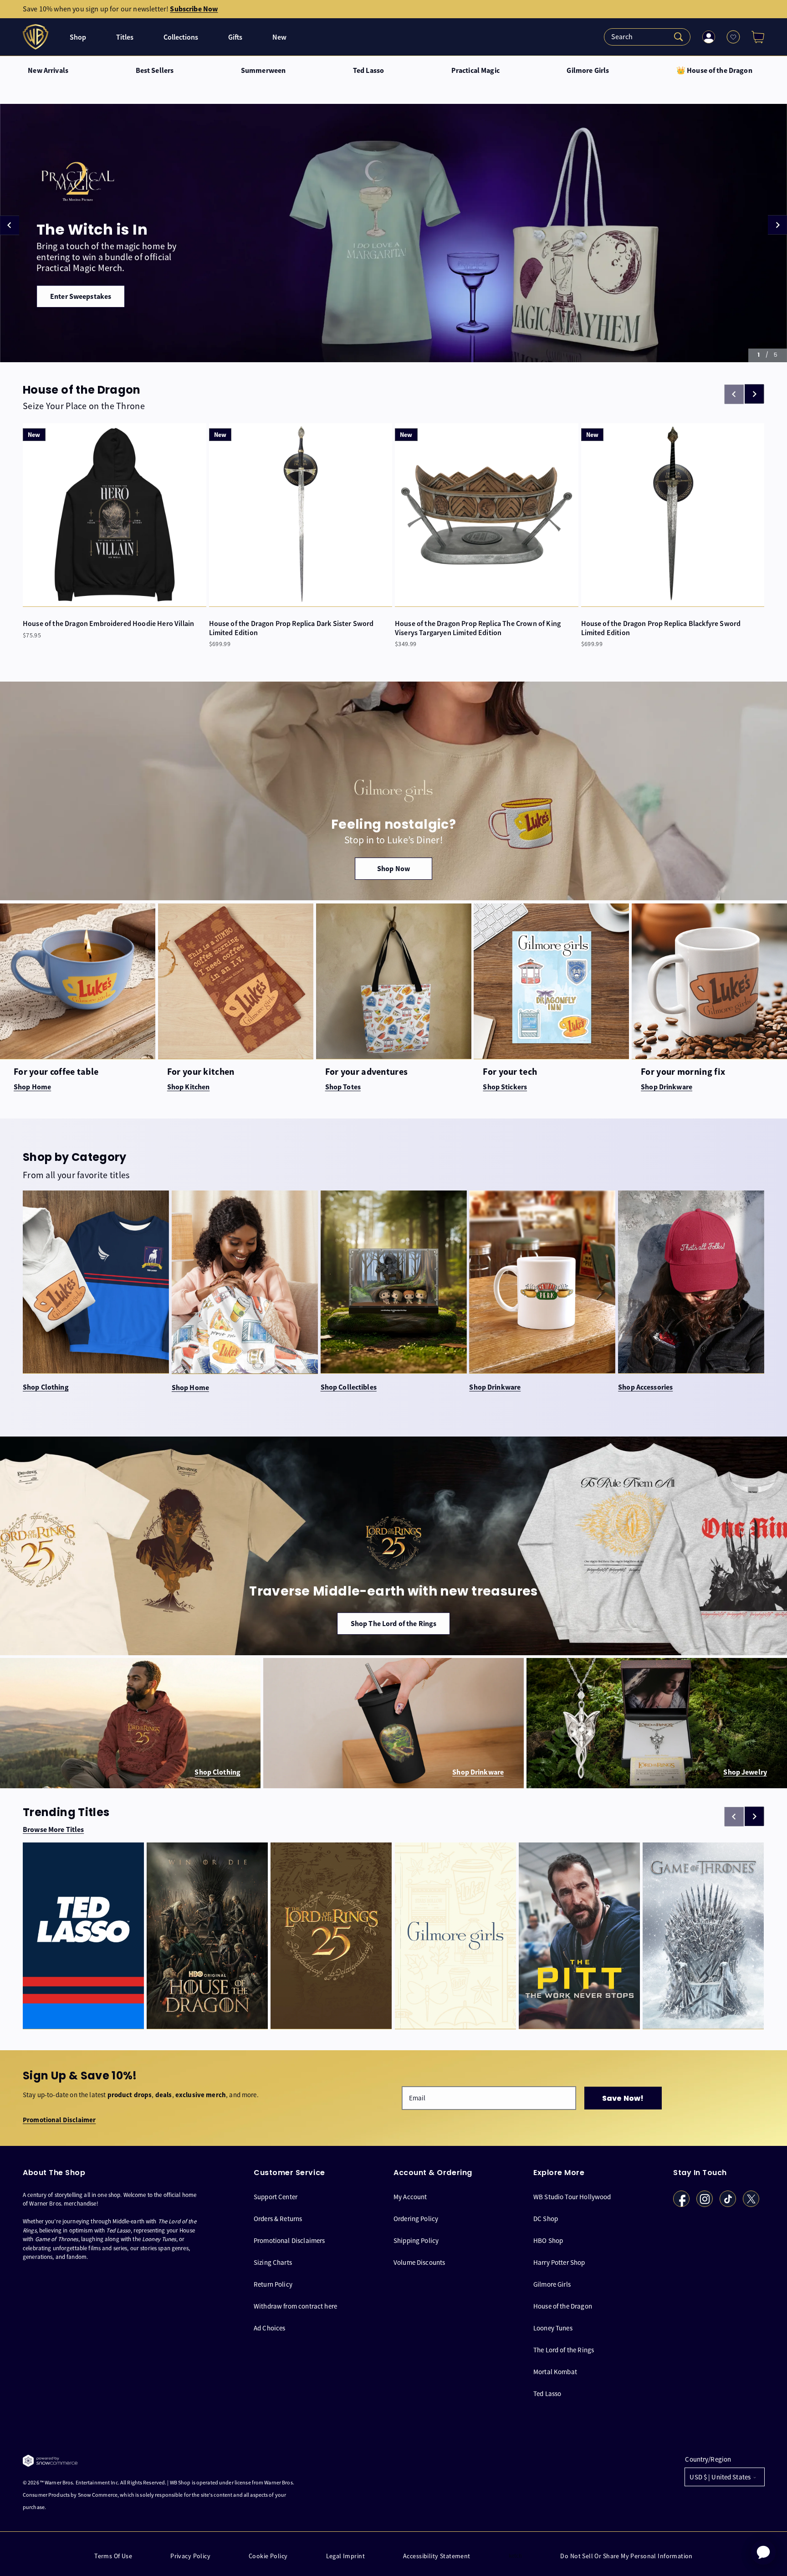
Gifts (235, 37)
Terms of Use (113, 2556)
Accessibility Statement (437, 2556)
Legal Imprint (345, 2556)
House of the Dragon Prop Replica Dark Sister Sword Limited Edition (291, 628)
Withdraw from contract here (295, 2306)
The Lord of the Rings (564, 2350)
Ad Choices (270, 2328)
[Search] (647, 37)
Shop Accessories (645, 1387)
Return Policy (273, 2284)
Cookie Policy (268, 2556)
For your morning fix (683, 1072)
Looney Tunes (553, 2328)
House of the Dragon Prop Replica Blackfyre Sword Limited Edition (661, 628)
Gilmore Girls (588, 71)
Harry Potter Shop (559, 2262)
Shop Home (190, 1388)
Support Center (276, 2197)
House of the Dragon (563, 2306)
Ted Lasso (368, 71)
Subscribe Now (194, 9)
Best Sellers (155, 71)
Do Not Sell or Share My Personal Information (626, 2556)
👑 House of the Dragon (714, 71)
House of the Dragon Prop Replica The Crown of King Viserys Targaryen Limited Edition (478, 628)
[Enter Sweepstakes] (393, 233)
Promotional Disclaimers (289, 2240)
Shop (78, 37)
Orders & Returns (278, 2219)
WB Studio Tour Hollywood (572, 2197)
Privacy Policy (190, 2556)
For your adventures (367, 1072)
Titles (125, 37)
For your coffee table (56, 1072)
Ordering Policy (416, 2219)
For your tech (510, 1072)
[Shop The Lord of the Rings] (393, 1546)
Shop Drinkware (495, 1387)
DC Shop (546, 2219)
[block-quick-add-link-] (115, 515)
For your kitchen (201, 1072)
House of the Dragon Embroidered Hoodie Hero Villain (108, 623)
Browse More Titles (53, 1830)
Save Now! (623, 2098)
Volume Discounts (419, 2262)
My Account (410, 2197)
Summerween (263, 71)
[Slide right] (754, 394)
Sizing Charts (273, 2262)
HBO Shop (548, 2240)
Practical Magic (475, 71)
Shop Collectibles (349, 1387)
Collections (181, 37)
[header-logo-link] (37, 37)
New (279, 37)
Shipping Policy (416, 2240)
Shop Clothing (46, 1387)
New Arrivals (48, 71)
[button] (754, 37)
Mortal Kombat (555, 2372)
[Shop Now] (393, 791)
